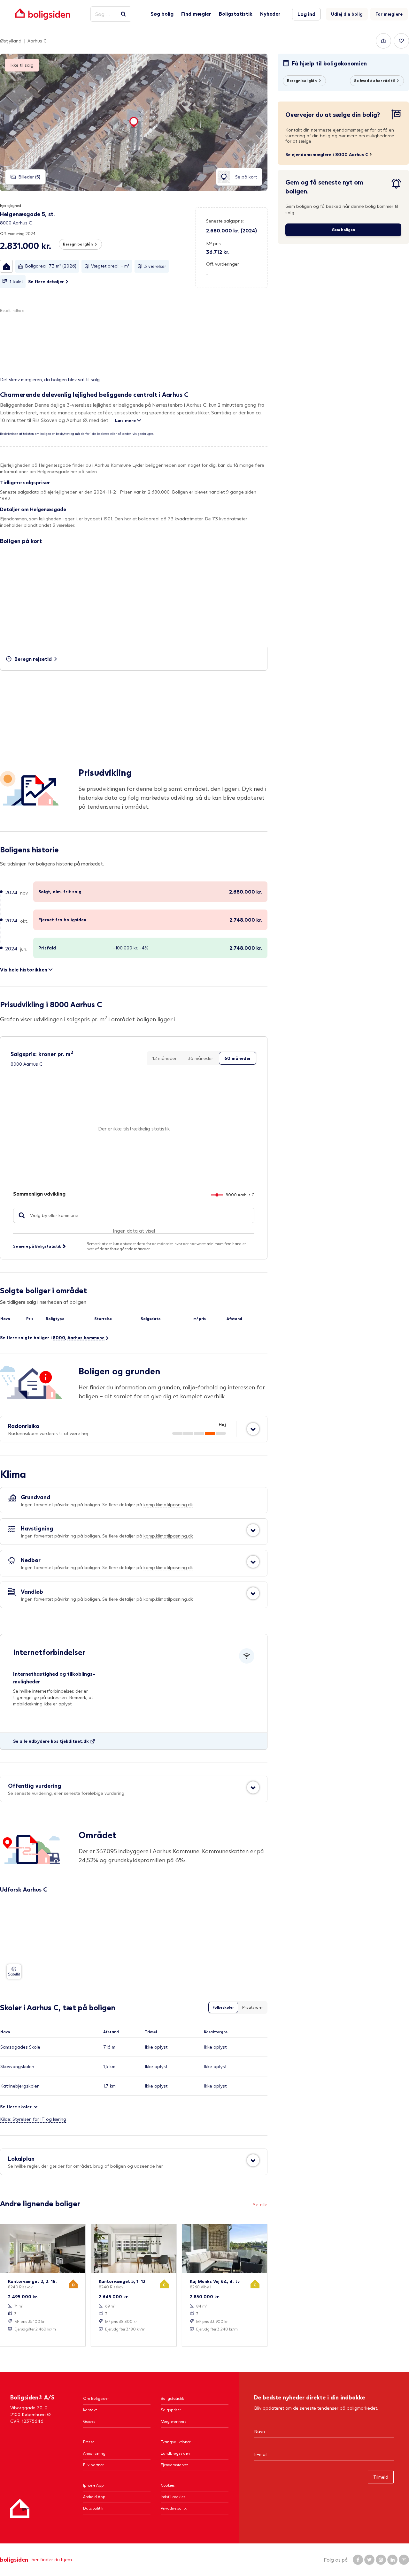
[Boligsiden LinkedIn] (392, 2560)
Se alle (260, 2204)
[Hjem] (20, 2508)
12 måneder (165, 1058)
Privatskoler (252, 2007)
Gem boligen (343, 230)
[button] (6, 266)
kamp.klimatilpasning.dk (168, 1504)
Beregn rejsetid (33, 659)
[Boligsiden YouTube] (404, 2560)
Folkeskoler (223, 2007)
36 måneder (200, 1058)
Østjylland (11, 41)
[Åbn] (253, 1429)
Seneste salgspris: (225, 221)
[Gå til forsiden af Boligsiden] (43, 14)
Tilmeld (381, 2477)
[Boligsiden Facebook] (358, 2560)
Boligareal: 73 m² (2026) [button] (51, 266)
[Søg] (123, 14)
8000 (59, 1337)
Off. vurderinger (223, 264)
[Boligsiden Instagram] (381, 2560)
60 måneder (238, 1058)
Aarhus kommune (86, 1337)
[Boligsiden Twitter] (369, 2560)
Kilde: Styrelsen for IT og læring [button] (33, 2119)
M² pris (213, 243)
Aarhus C (37, 41)
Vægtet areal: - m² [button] (110, 266)
